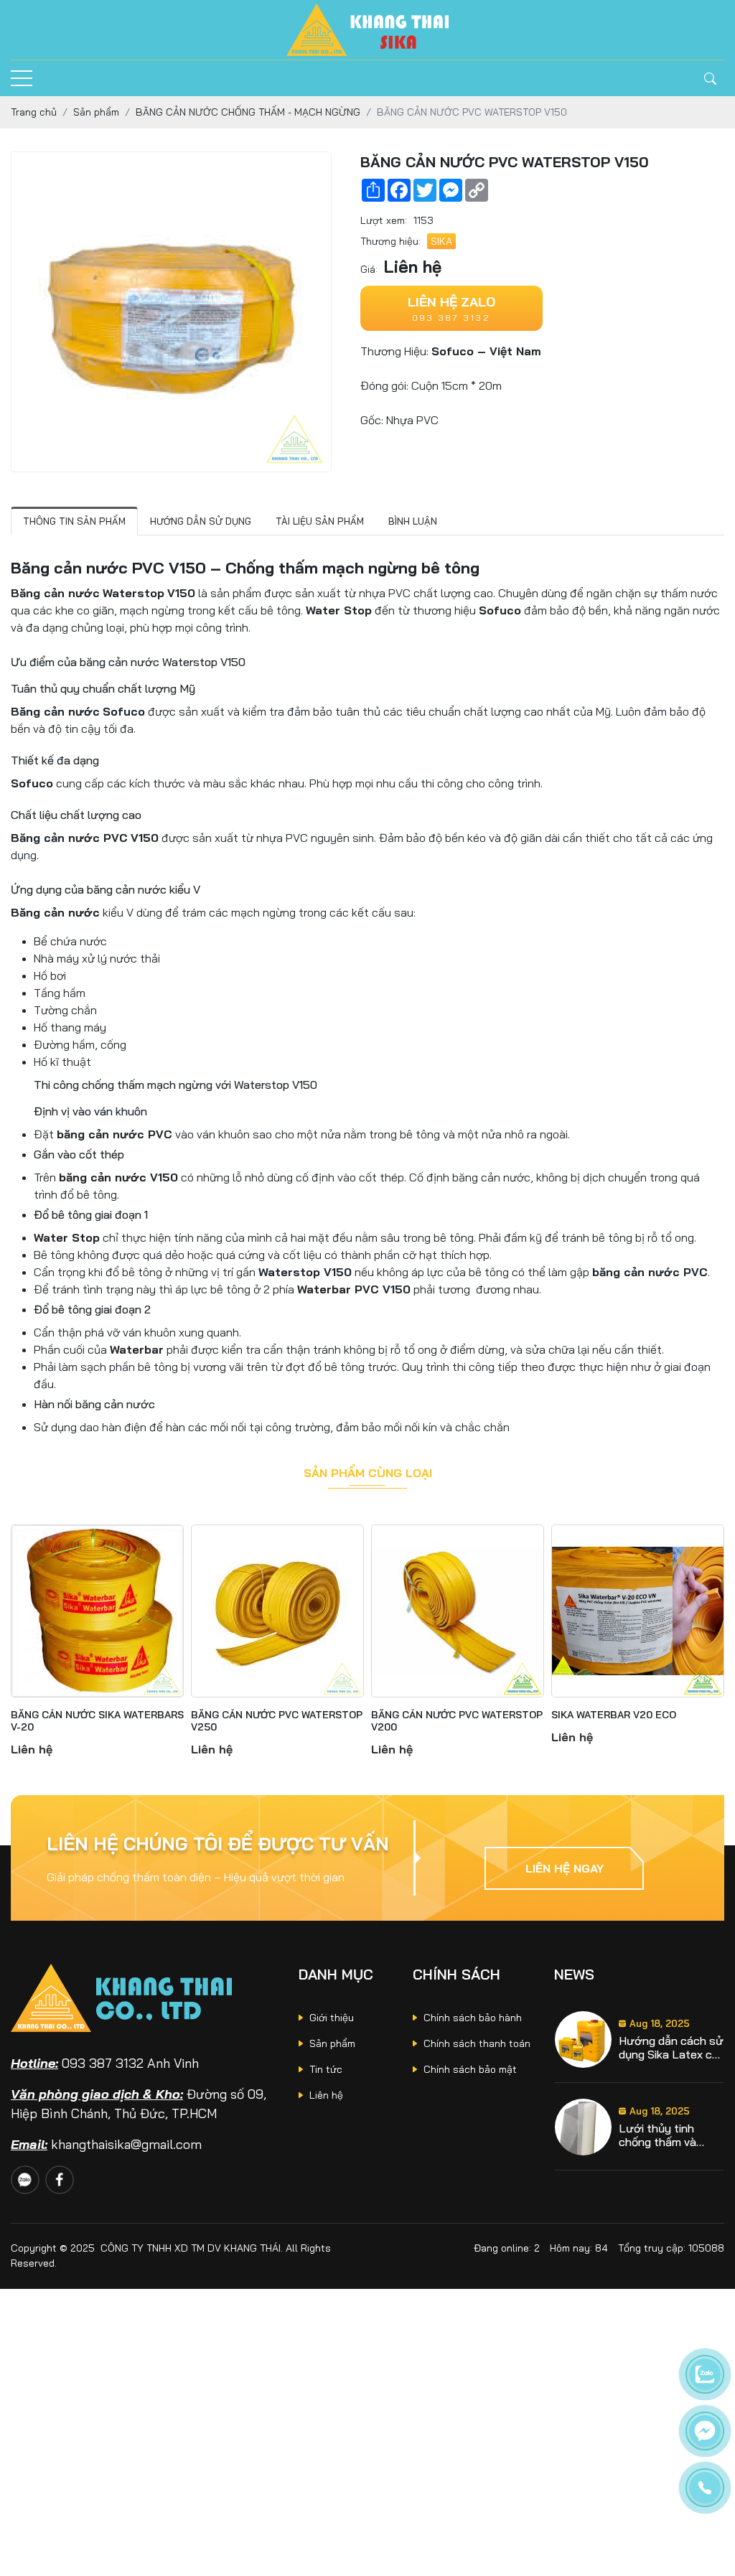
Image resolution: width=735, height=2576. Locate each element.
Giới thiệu (332, 2018)
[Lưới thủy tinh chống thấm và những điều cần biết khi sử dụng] (583, 2127)
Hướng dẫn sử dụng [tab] (201, 521)
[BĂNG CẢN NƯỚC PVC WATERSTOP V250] (277, 1611)
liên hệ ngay (565, 1868)
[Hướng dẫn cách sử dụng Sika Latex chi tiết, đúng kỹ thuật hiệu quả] (583, 2039)
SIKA (441, 241)
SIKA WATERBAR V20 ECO (614, 1715)
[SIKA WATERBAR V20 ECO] (638, 1611)
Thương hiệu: (390, 241)
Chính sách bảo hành (473, 2018)
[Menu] (22, 79)
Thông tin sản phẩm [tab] (74, 521)
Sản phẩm (332, 2043)
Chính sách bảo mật (470, 2069)
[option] (639, 2040)
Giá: (369, 269)
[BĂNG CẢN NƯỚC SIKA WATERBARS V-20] (97, 1611)
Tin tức (326, 2069)
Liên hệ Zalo (451, 302)
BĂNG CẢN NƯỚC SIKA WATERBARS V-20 (97, 1721)
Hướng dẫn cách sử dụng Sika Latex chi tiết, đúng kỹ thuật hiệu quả (671, 2048)
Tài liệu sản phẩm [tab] (320, 521)
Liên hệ (326, 2095)
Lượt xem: (384, 220)
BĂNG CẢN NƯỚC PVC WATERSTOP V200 (457, 1721)
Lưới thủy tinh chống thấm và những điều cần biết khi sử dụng (671, 2135)
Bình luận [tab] (413, 521)
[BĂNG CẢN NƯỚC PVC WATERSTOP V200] (458, 1611)
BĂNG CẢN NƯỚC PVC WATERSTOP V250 (277, 1721)
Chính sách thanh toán (477, 2043)
